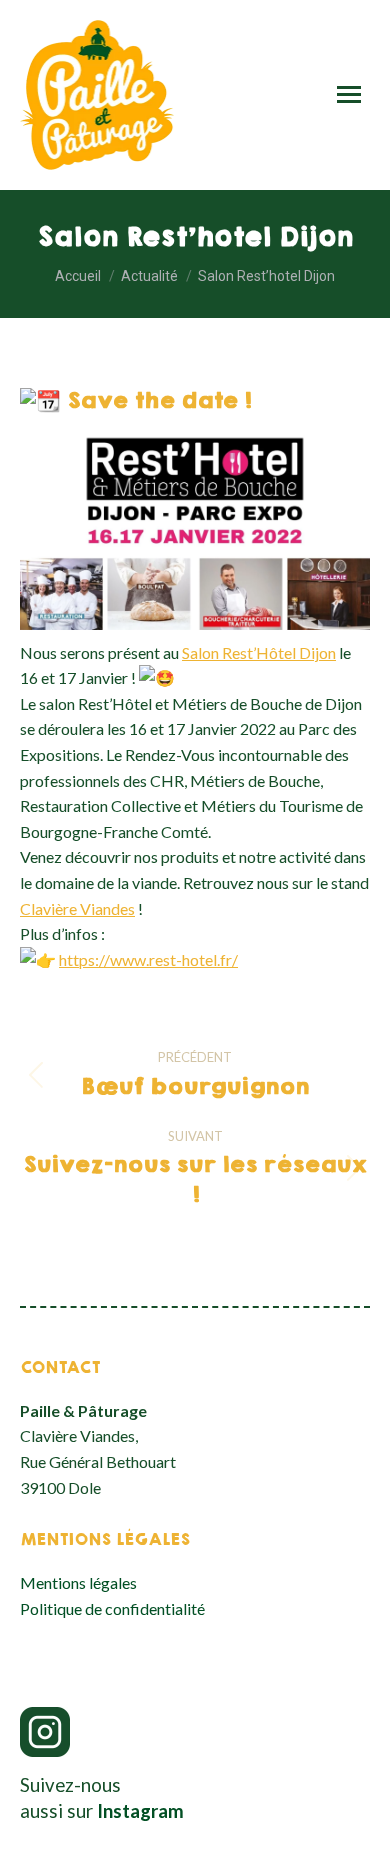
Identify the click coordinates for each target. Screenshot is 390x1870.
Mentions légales (78, 1582)
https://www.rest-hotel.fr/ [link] (148, 959)
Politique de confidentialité (112, 1608)
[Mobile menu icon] (349, 94)
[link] (259, 652)
